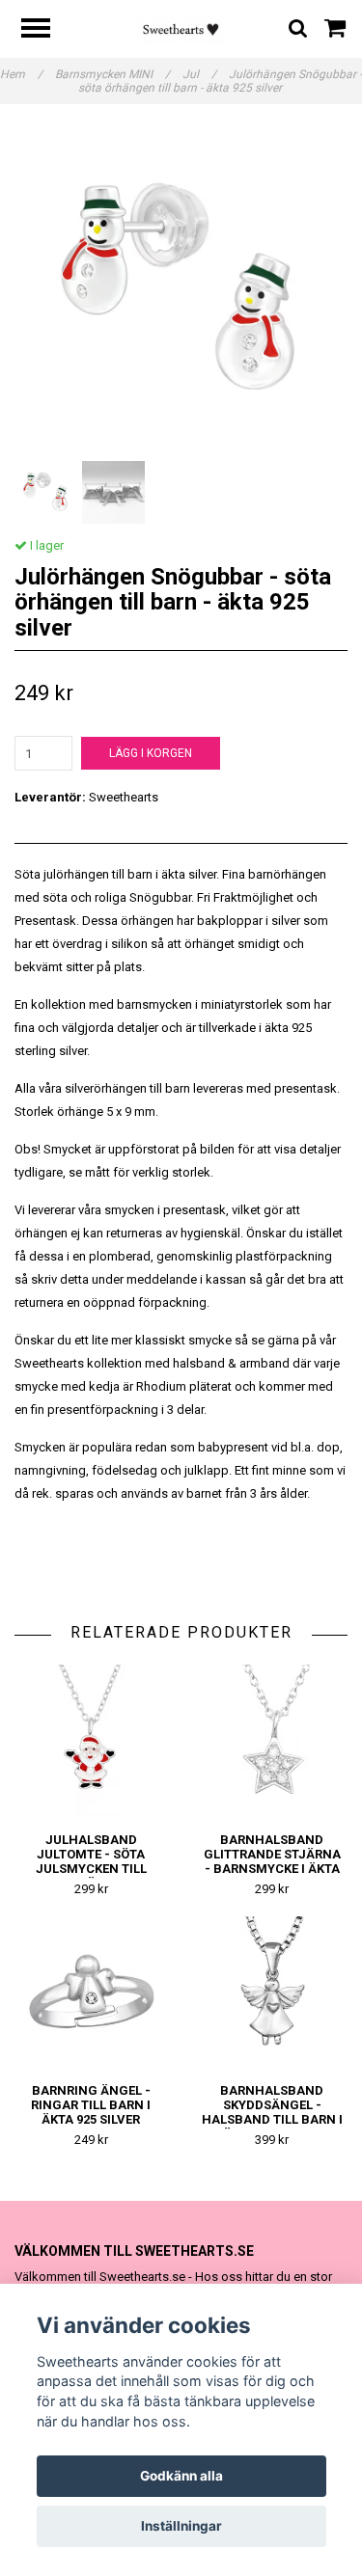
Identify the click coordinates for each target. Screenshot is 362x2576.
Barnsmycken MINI (112, 74)
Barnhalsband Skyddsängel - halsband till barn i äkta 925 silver (272, 2112)
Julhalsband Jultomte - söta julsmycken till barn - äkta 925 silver (91, 1869)
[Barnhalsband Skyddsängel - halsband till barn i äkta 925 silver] (273, 1993)
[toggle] (45, 30)
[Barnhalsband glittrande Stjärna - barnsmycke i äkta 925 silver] (273, 1741)
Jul (199, 74)
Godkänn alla (181, 2476)
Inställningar (181, 2526)
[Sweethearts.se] (181, 28)
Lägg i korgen (151, 753)
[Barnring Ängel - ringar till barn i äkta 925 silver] (91, 1993)
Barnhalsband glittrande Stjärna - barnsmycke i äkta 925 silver (272, 1861)
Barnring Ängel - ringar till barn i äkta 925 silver (91, 2105)
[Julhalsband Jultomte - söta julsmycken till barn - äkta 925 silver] (91, 1741)
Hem (21, 74)
